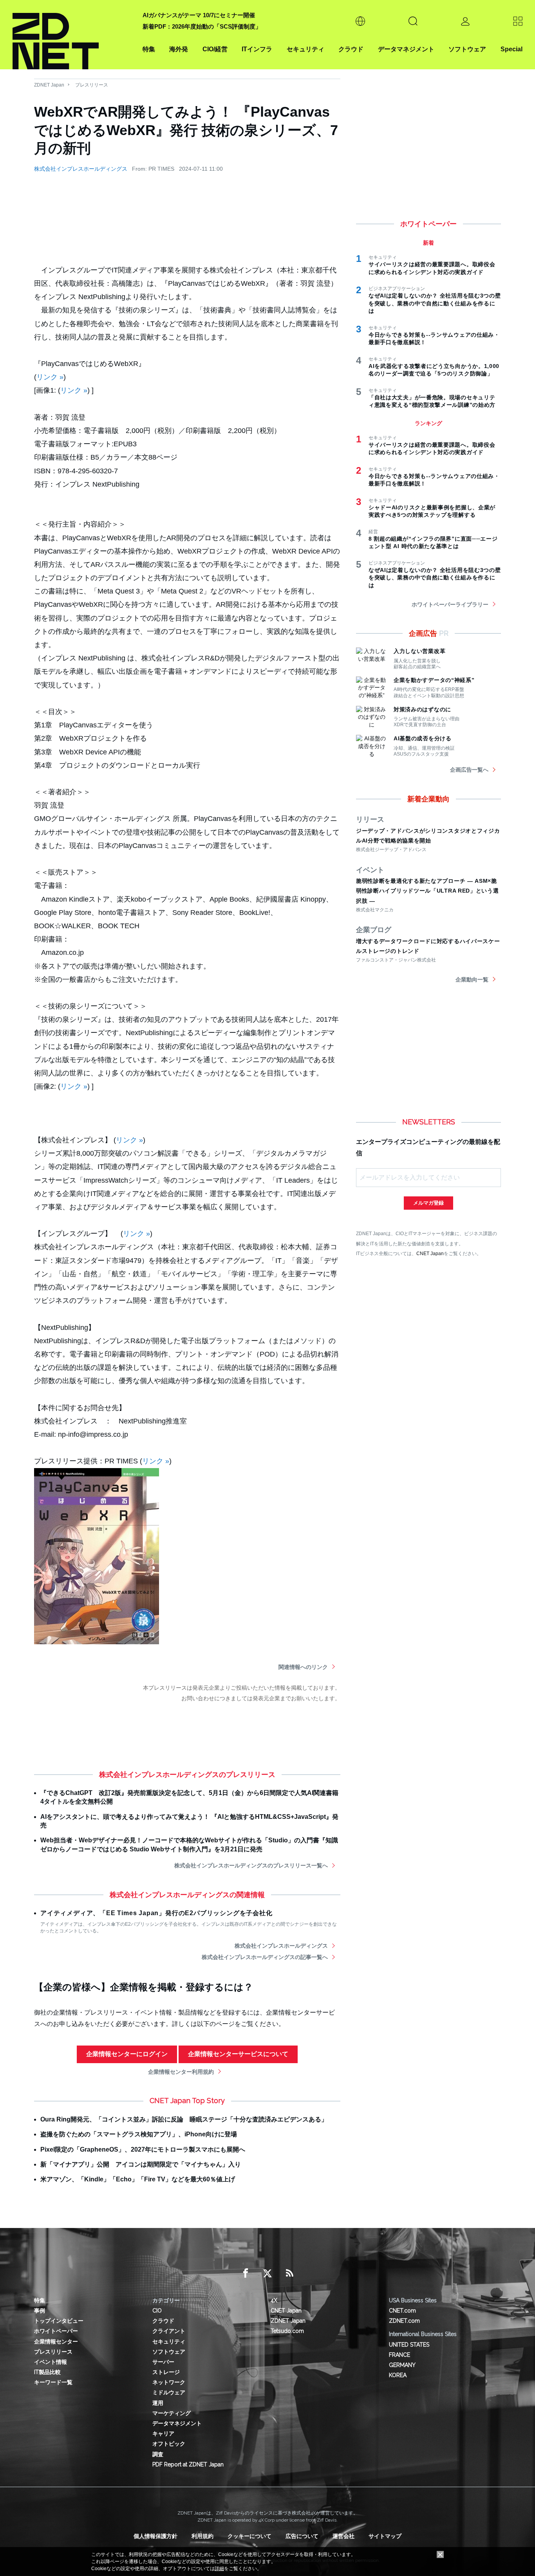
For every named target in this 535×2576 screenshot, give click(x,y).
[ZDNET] (73, 35)
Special (512, 49)
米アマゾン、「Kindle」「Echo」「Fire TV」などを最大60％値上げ (138, 2179)
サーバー (163, 2362)
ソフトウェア (467, 49)
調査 (158, 2454)
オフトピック (169, 2444)
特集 (149, 49)
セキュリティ (305, 49)
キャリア (163, 2433)
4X (274, 2300)
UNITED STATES (409, 2345)
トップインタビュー (59, 2321)
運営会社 (343, 2536)
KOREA (398, 2375)
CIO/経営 (215, 49)
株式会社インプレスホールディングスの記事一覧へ (265, 1957)
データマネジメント (406, 49)
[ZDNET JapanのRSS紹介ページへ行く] (289, 2273)
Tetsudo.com (287, 2331)
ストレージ (166, 2372)
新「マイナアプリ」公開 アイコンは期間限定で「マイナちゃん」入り (141, 2164)
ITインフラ (257, 49)
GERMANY (402, 2365)
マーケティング (172, 2413)
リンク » (50, 377)
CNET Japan (430, 1253)
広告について (302, 2536)
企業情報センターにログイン (127, 2054)
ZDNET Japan (49, 85)
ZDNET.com (404, 2321)
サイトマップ (385, 2536)
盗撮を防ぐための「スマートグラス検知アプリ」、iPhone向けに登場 (139, 2134)
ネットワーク (169, 2382)
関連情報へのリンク (303, 1667)
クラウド (351, 49)
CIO (157, 2311)
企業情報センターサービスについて (238, 2054)
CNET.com (402, 2311)
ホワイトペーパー (56, 2331)
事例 (40, 2311)
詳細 (219, 2569)
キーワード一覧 (53, 2382)
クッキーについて (249, 2536)
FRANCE (399, 2355)
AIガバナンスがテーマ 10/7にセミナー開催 (199, 15)
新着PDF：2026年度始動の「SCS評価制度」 (202, 26)
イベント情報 (51, 2362)
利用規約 (202, 2536)
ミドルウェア (169, 2392)
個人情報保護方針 (155, 2536)
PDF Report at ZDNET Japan (188, 2464)
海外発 (179, 49)
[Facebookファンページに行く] (246, 2273)
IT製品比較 (47, 2372)
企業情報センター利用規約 (181, 2072)
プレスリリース (92, 85)
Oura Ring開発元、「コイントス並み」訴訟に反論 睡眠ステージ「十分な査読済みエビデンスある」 (184, 2119)
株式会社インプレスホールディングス (81, 169)
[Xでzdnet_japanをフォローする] (267, 2273)
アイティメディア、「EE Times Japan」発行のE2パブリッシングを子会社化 (156, 1913)
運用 (158, 2403)
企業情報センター (56, 2341)
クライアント (169, 2331)
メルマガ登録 (428, 1203)
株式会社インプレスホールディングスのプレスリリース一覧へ (251, 1865)
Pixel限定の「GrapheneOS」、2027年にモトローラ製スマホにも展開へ (143, 2149)
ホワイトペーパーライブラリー (450, 604)
